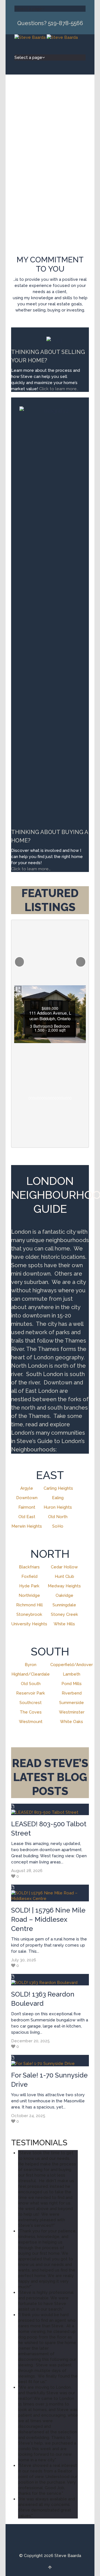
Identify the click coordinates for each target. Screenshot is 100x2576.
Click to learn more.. (59, 389)
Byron (31, 1665)
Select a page (28, 9)
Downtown (27, 1498)
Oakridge (64, 1595)
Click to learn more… (31, 869)
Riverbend (72, 1693)
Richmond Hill (29, 1605)
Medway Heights (64, 1586)
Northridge (29, 1595)
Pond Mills (72, 1684)
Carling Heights (58, 1488)
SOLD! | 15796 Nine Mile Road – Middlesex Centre (48, 1919)
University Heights (29, 1624)
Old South (31, 1684)
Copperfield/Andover (72, 1665)
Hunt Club (64, 1576)
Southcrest (31, 1703)
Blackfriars (29, 1567)
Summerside (72, 1703)
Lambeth (72, 1674)
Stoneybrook (29, 1614)
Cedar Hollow (64, 1567)
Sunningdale (64, 1605)
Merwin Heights (27, 1526)
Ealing (58, 1498)
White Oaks (72, 1722)
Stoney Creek (64, 1614)
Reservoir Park (31, 1693)
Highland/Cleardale (31, 1674)
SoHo (58, 1526)
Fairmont (27, 1507)
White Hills (64, 1624)
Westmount (31, 1722)
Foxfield (29, 1576)
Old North (58, 1517)
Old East (27, 1517)
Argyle (27, 1488)
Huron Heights (58, 1507)
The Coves (31, 1712)
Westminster (72, 1712)
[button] (20, 962)
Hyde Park (29, 1586)
